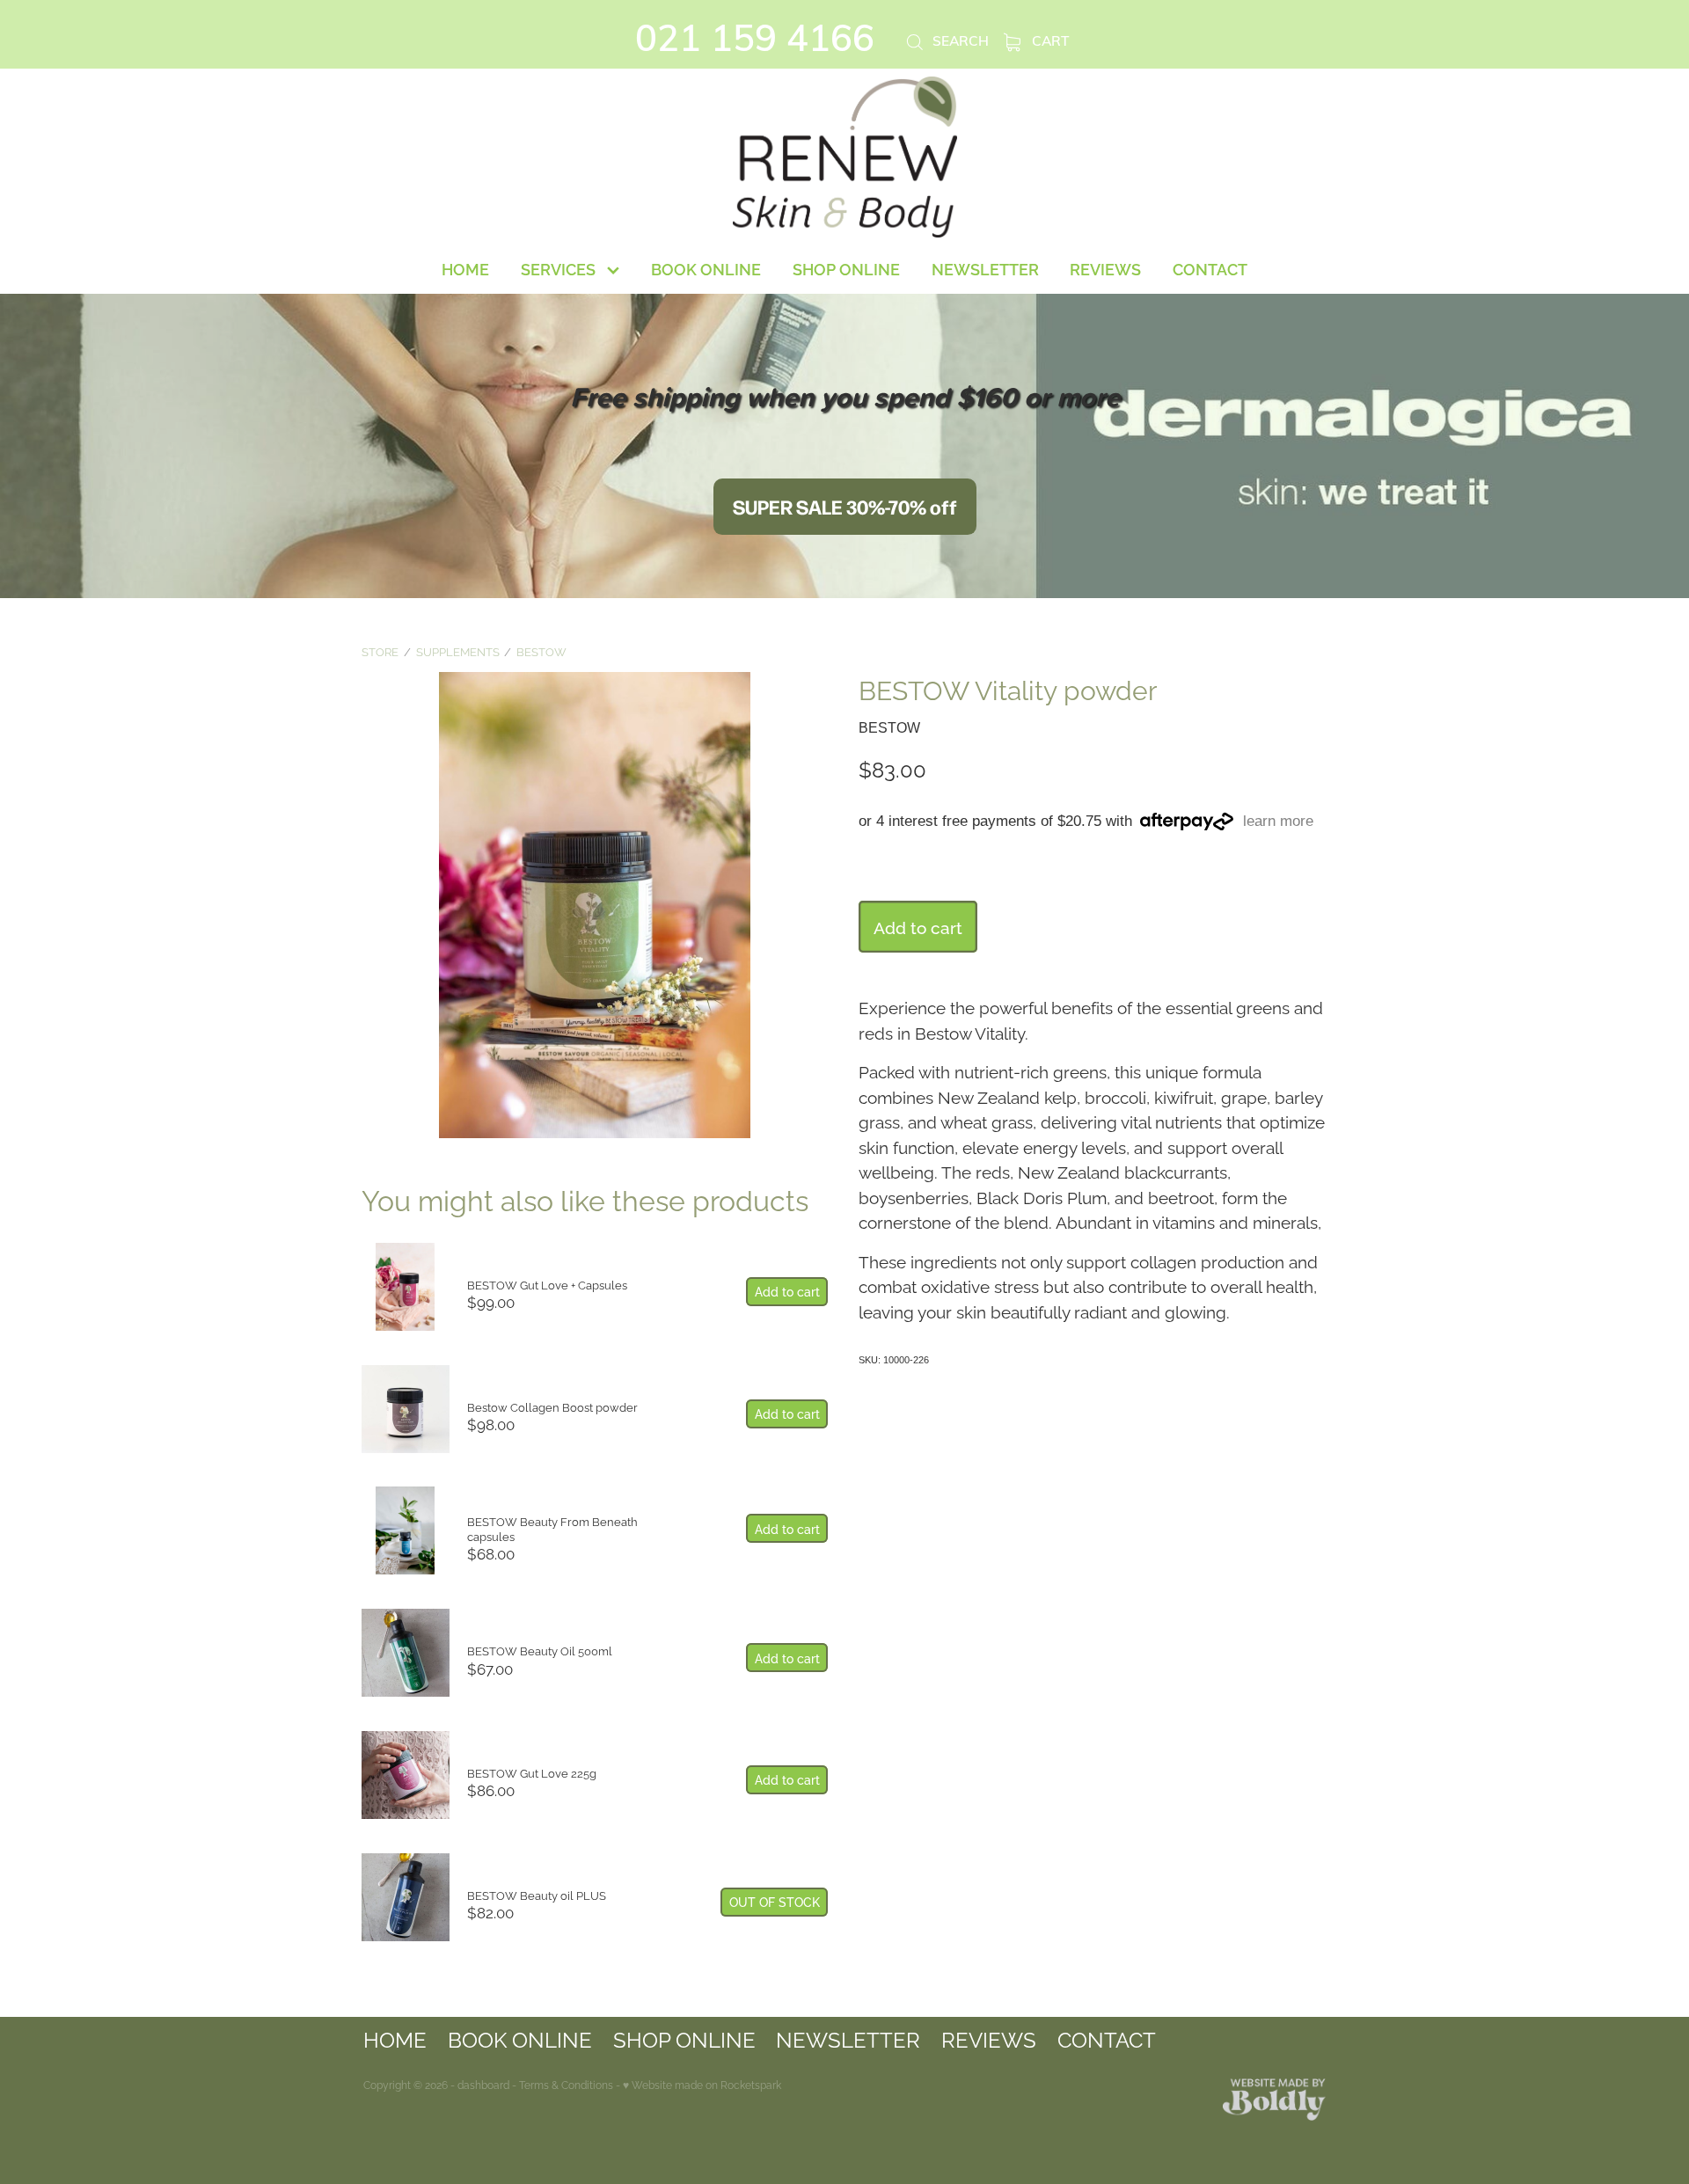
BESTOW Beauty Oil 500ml (540, 1650)
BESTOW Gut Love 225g (532, 1772)
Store (380, 651)
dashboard (483, 2084)
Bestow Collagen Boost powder (552, 1406)
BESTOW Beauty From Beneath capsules (552, 1528)
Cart (1049, 40)
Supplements (458, 651)
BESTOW (541, 651)
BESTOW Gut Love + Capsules (547, 1284)
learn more (1278, 822)
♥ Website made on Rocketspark (702, 2084)
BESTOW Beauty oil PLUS (537, 1895)
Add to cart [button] (918, 926)
